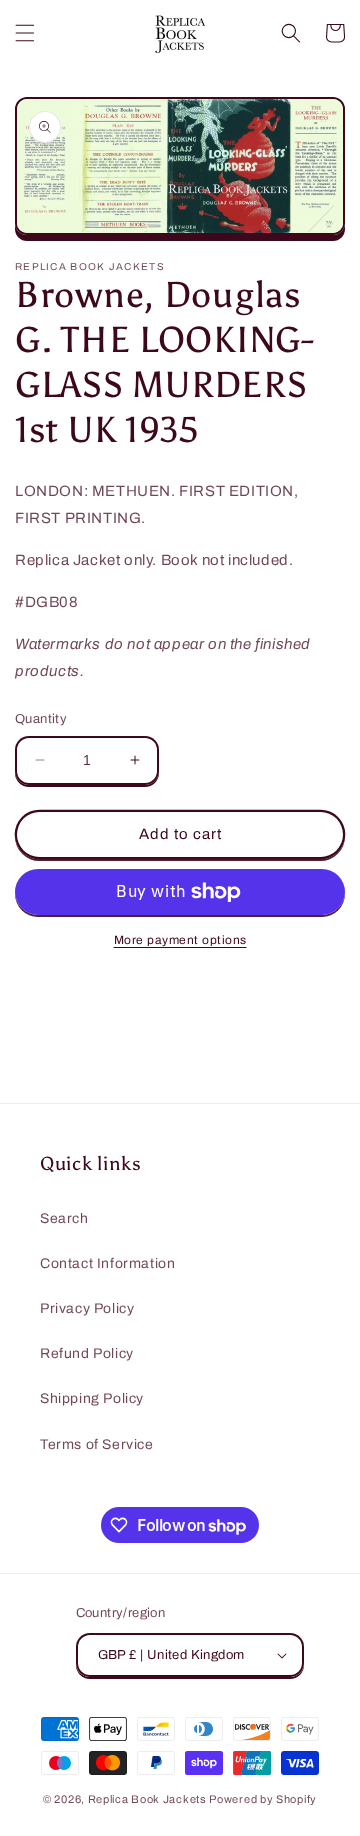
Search (64, 1218)
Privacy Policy (87, 1308)
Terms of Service (97, 1444)
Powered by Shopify (263, 1799)
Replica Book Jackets (147, 1799)
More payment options (180, 940)
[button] (25, 33)
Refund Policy (87, 1353)
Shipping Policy (92, 1398)
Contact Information (107, 1263)
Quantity (41, 719)
